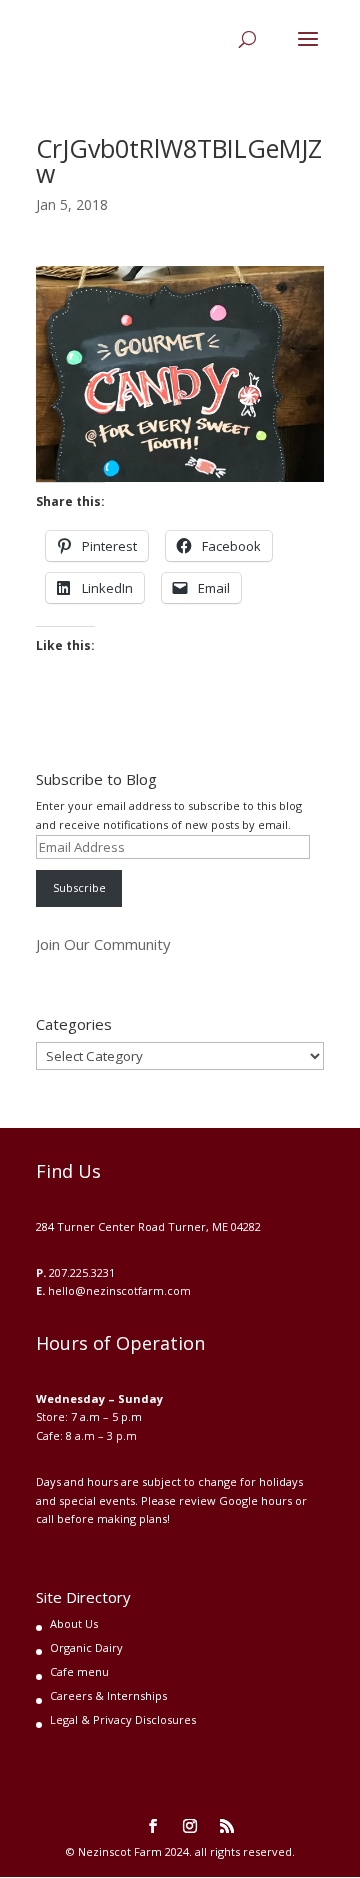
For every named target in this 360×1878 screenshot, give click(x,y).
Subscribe (79, 887)
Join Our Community (103, 944)
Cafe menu (79, 1671)
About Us (74, 1623)
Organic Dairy (86, 1647)
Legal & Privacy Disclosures (123, 1719)
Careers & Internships (108, 1695)
